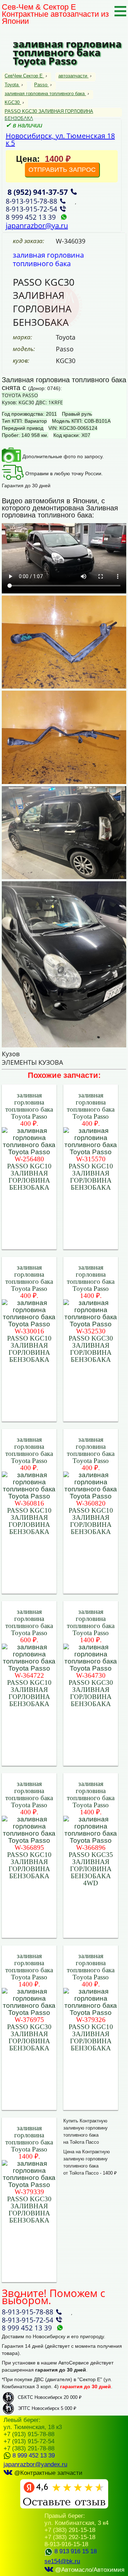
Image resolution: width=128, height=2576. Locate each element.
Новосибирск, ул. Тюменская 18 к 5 (60, 139)
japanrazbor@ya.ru (37, 226)
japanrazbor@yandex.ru (35, 2464)
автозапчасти (73, 76)
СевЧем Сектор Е (24, 76)
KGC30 (12, 102)
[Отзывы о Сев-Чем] (64, 2507)
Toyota (12, 85)
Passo (41, 85)
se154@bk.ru (62, 2561)
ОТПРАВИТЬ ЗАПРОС (62, 170)
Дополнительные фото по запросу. (62, 456)
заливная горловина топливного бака (45, 94)
